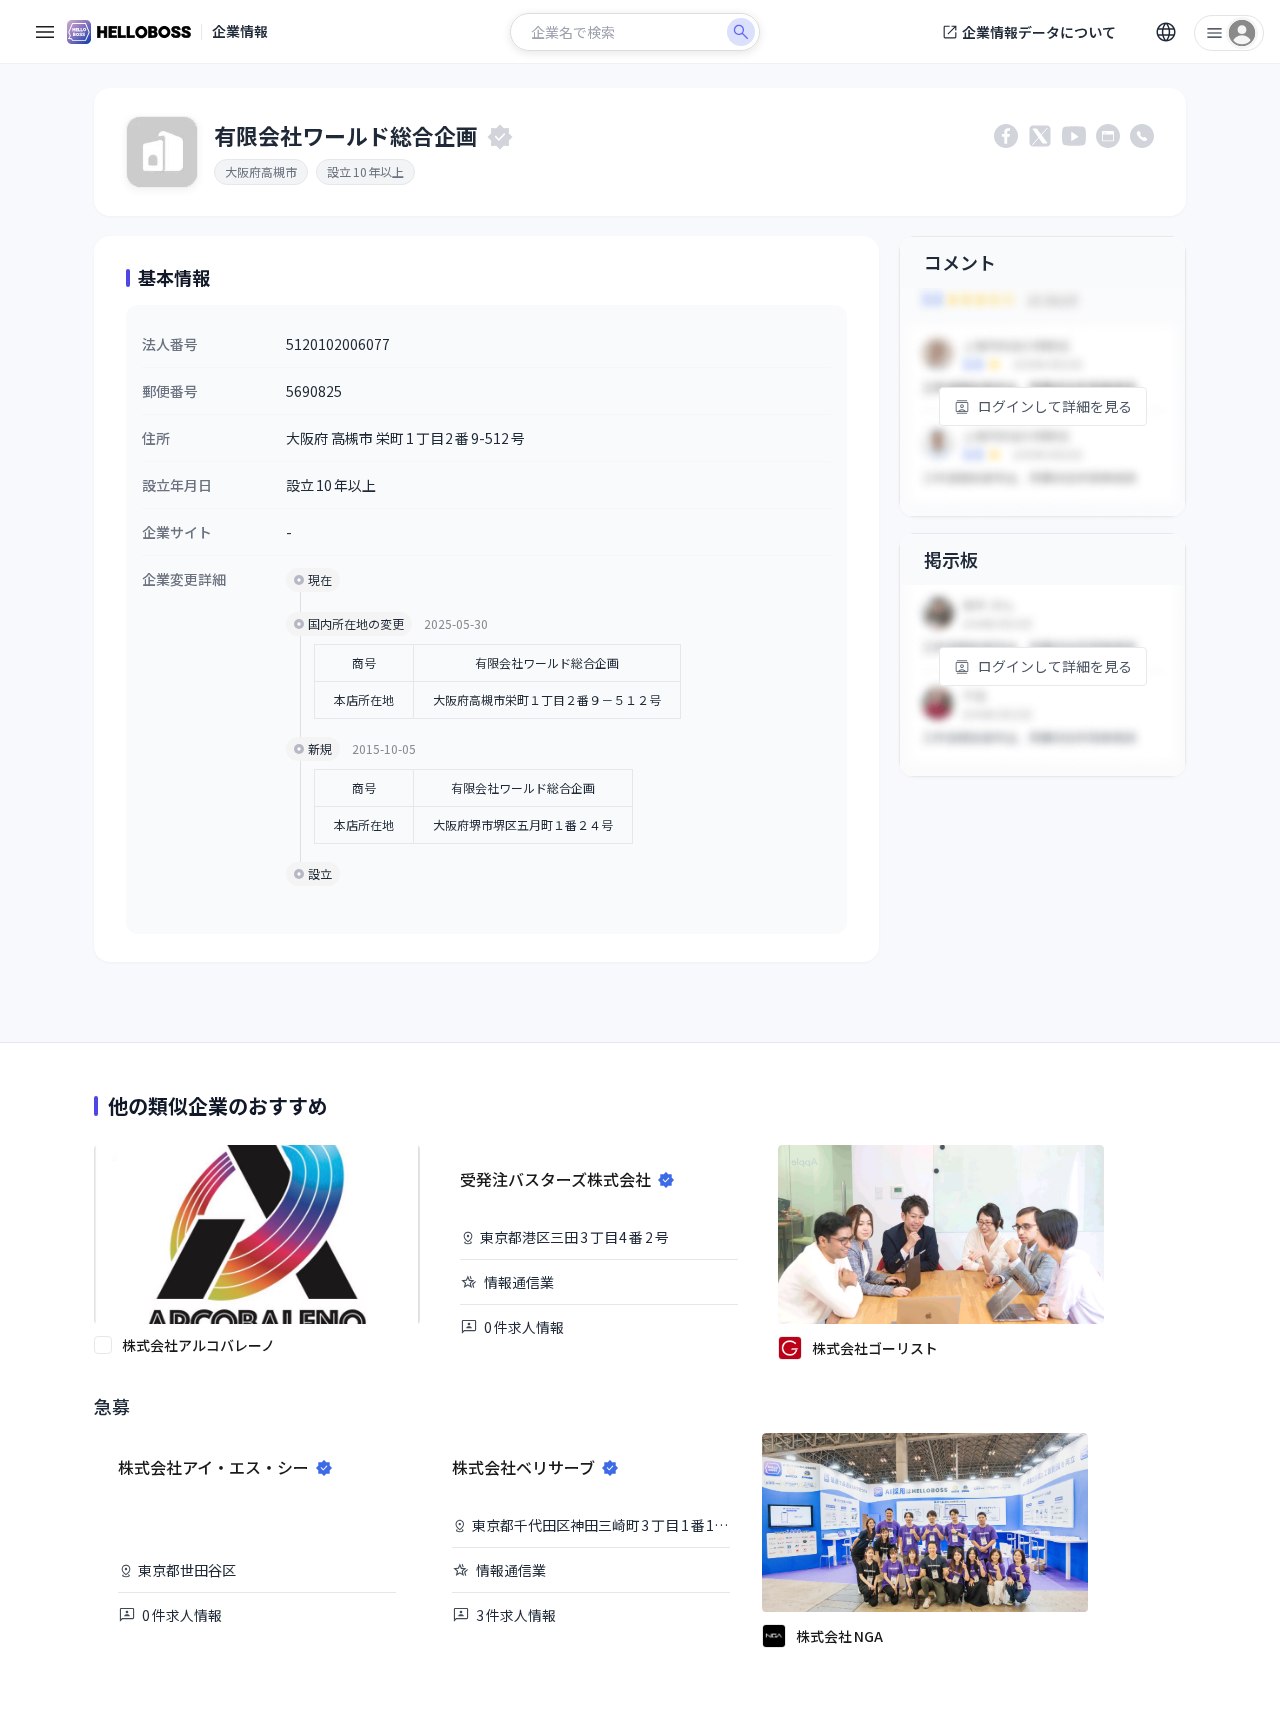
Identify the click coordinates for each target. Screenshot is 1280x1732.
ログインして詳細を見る (1055, 406)
